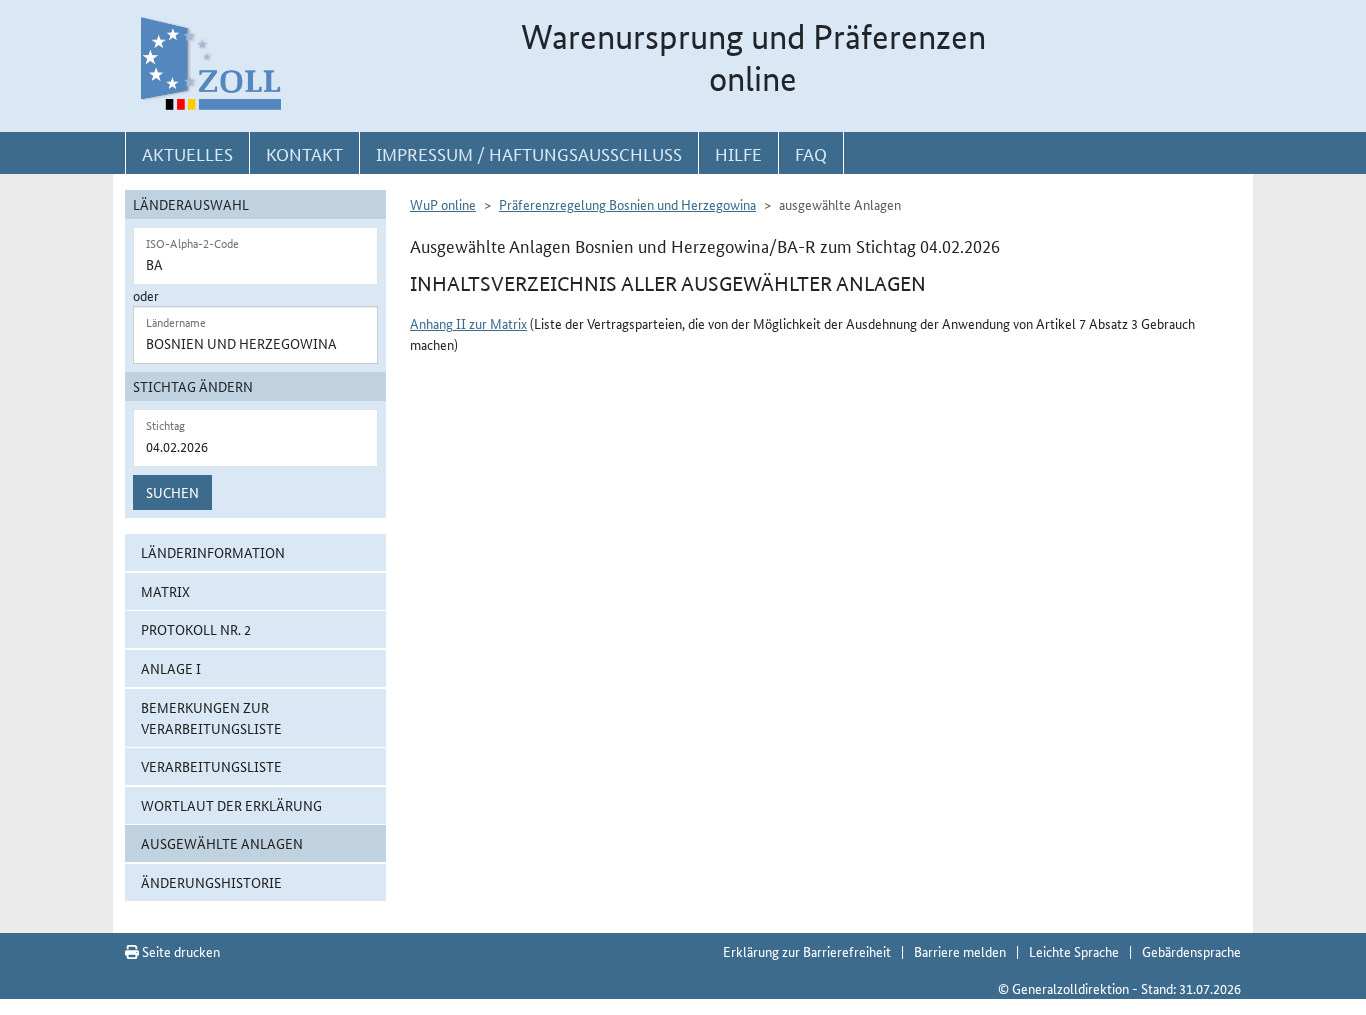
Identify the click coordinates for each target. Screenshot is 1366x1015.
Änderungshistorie (211, 882)
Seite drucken (179, 951)
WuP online (443, 204)
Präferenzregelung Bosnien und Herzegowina (627, 204)
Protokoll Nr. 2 (196, 629)
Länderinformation (213, 552)
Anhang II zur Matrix (468, 323)
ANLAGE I (171, 668)
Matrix (165, 591)
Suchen (172, 492)
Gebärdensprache (1191, 951)
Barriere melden (960, 951)
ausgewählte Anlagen (222, 843)
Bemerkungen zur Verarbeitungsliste (211, 717)
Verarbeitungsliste (211, 766)
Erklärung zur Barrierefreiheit (807, 951)
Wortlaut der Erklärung (231, 805)
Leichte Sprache (1074, 951)
